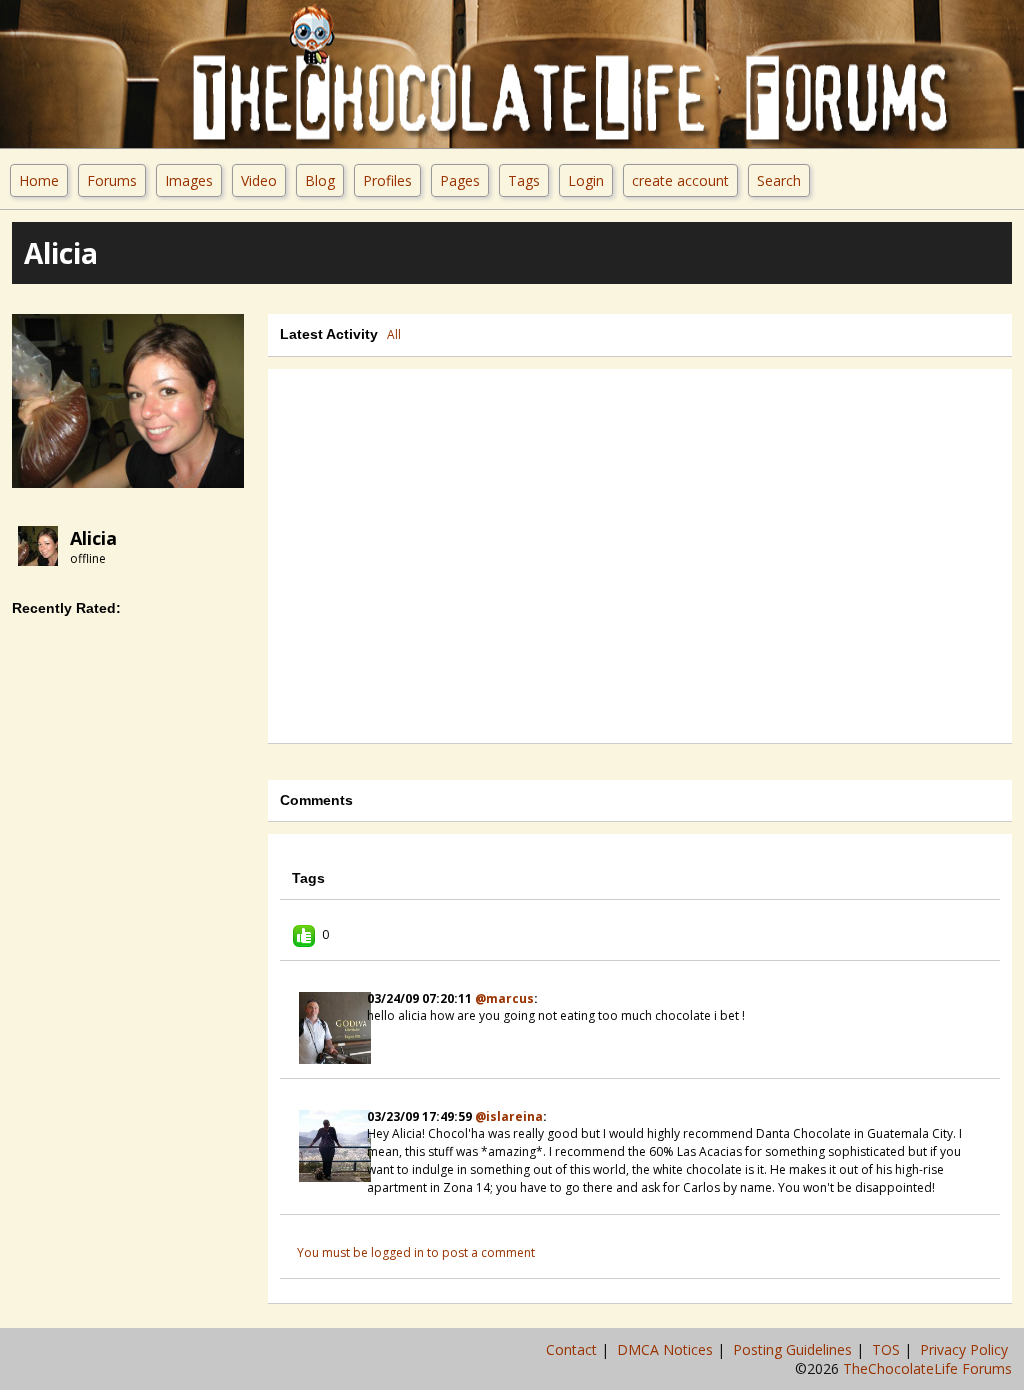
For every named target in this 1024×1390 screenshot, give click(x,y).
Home (39, 180)
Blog (320, 180)
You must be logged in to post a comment (416, 1252)
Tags (524, 180)
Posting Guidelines (794, 1349)
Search (779, 180)
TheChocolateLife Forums (927, 1368)
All (394, 334)
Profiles (387, 180)
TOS (888, 1349)
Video (259, 180)
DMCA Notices (667, 1349)
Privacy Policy (966, 1349)
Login (586, 180)
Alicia (93, 538)
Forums (112, 180)
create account (680, 180)
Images (189, 180)
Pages (460, 180)
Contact (573, 1349)
